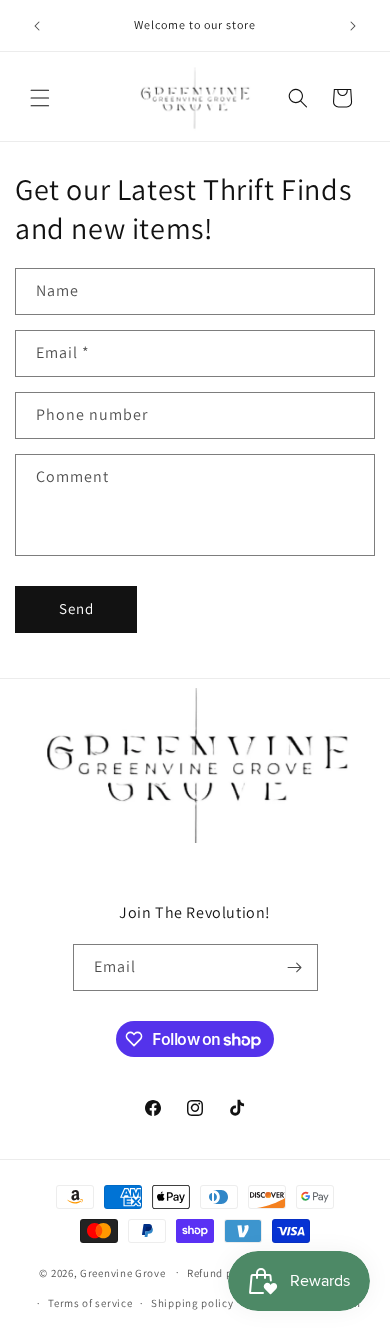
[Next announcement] (353, 26)
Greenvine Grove (124, 1272)
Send (76, 608)
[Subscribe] (295, 967)
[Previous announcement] (37, 26)
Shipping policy (192, 1303)
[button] (40, 98)
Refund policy (222, 1273)
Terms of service (90, 1303)
